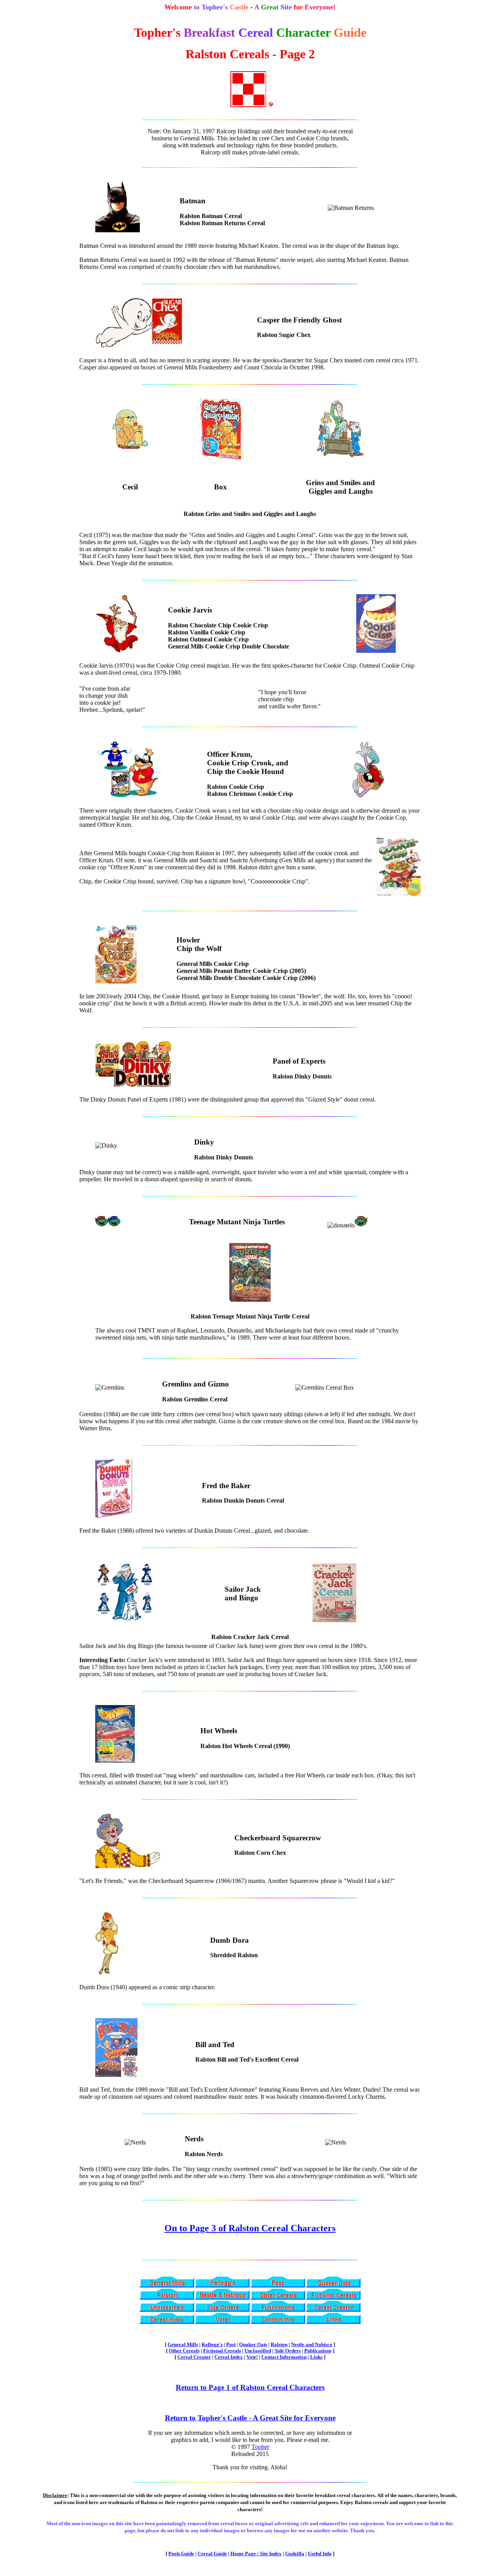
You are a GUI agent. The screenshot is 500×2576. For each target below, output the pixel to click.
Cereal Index (229, 2357)
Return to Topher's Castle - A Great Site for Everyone (250, 2418)
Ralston (279, 2344)
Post (231, 2344)
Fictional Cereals (222, 2351)
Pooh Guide (181, 2554)
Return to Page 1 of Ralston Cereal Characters (250, 2387)
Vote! (252, 2357)
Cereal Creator (194, 2357)
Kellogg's (212, 2344)
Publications (318, 2351)
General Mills (183, 2344)
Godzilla (295, 2554)
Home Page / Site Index (256, 2554)
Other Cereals (184, 2351)
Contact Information (284, 2357)
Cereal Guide (212, 2554)
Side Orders (288, 2351)
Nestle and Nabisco (312, 2344)
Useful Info (320, 2554)
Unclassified (258, 2351)
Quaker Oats (253, 2344)
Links (316, 2357)
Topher (260, 2447)
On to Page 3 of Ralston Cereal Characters (250, 2228)
